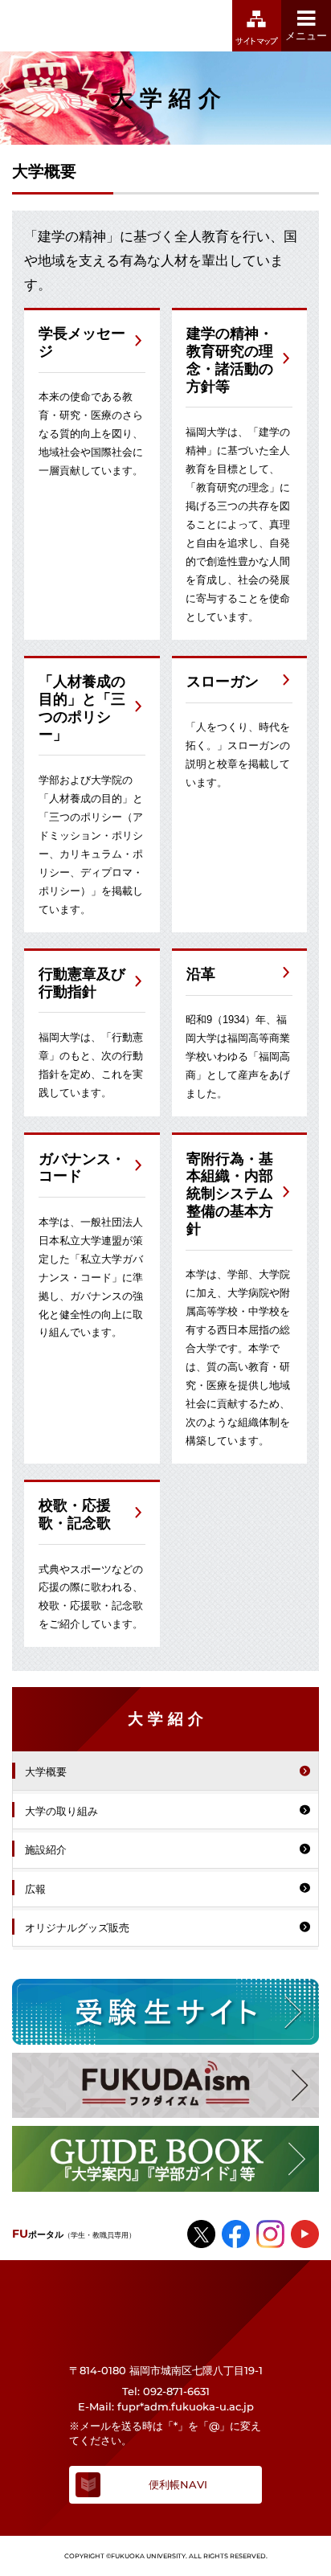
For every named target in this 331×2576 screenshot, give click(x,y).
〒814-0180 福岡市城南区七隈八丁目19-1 (166, 2370)
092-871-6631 (176, 2391)
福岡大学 (84, 26)
